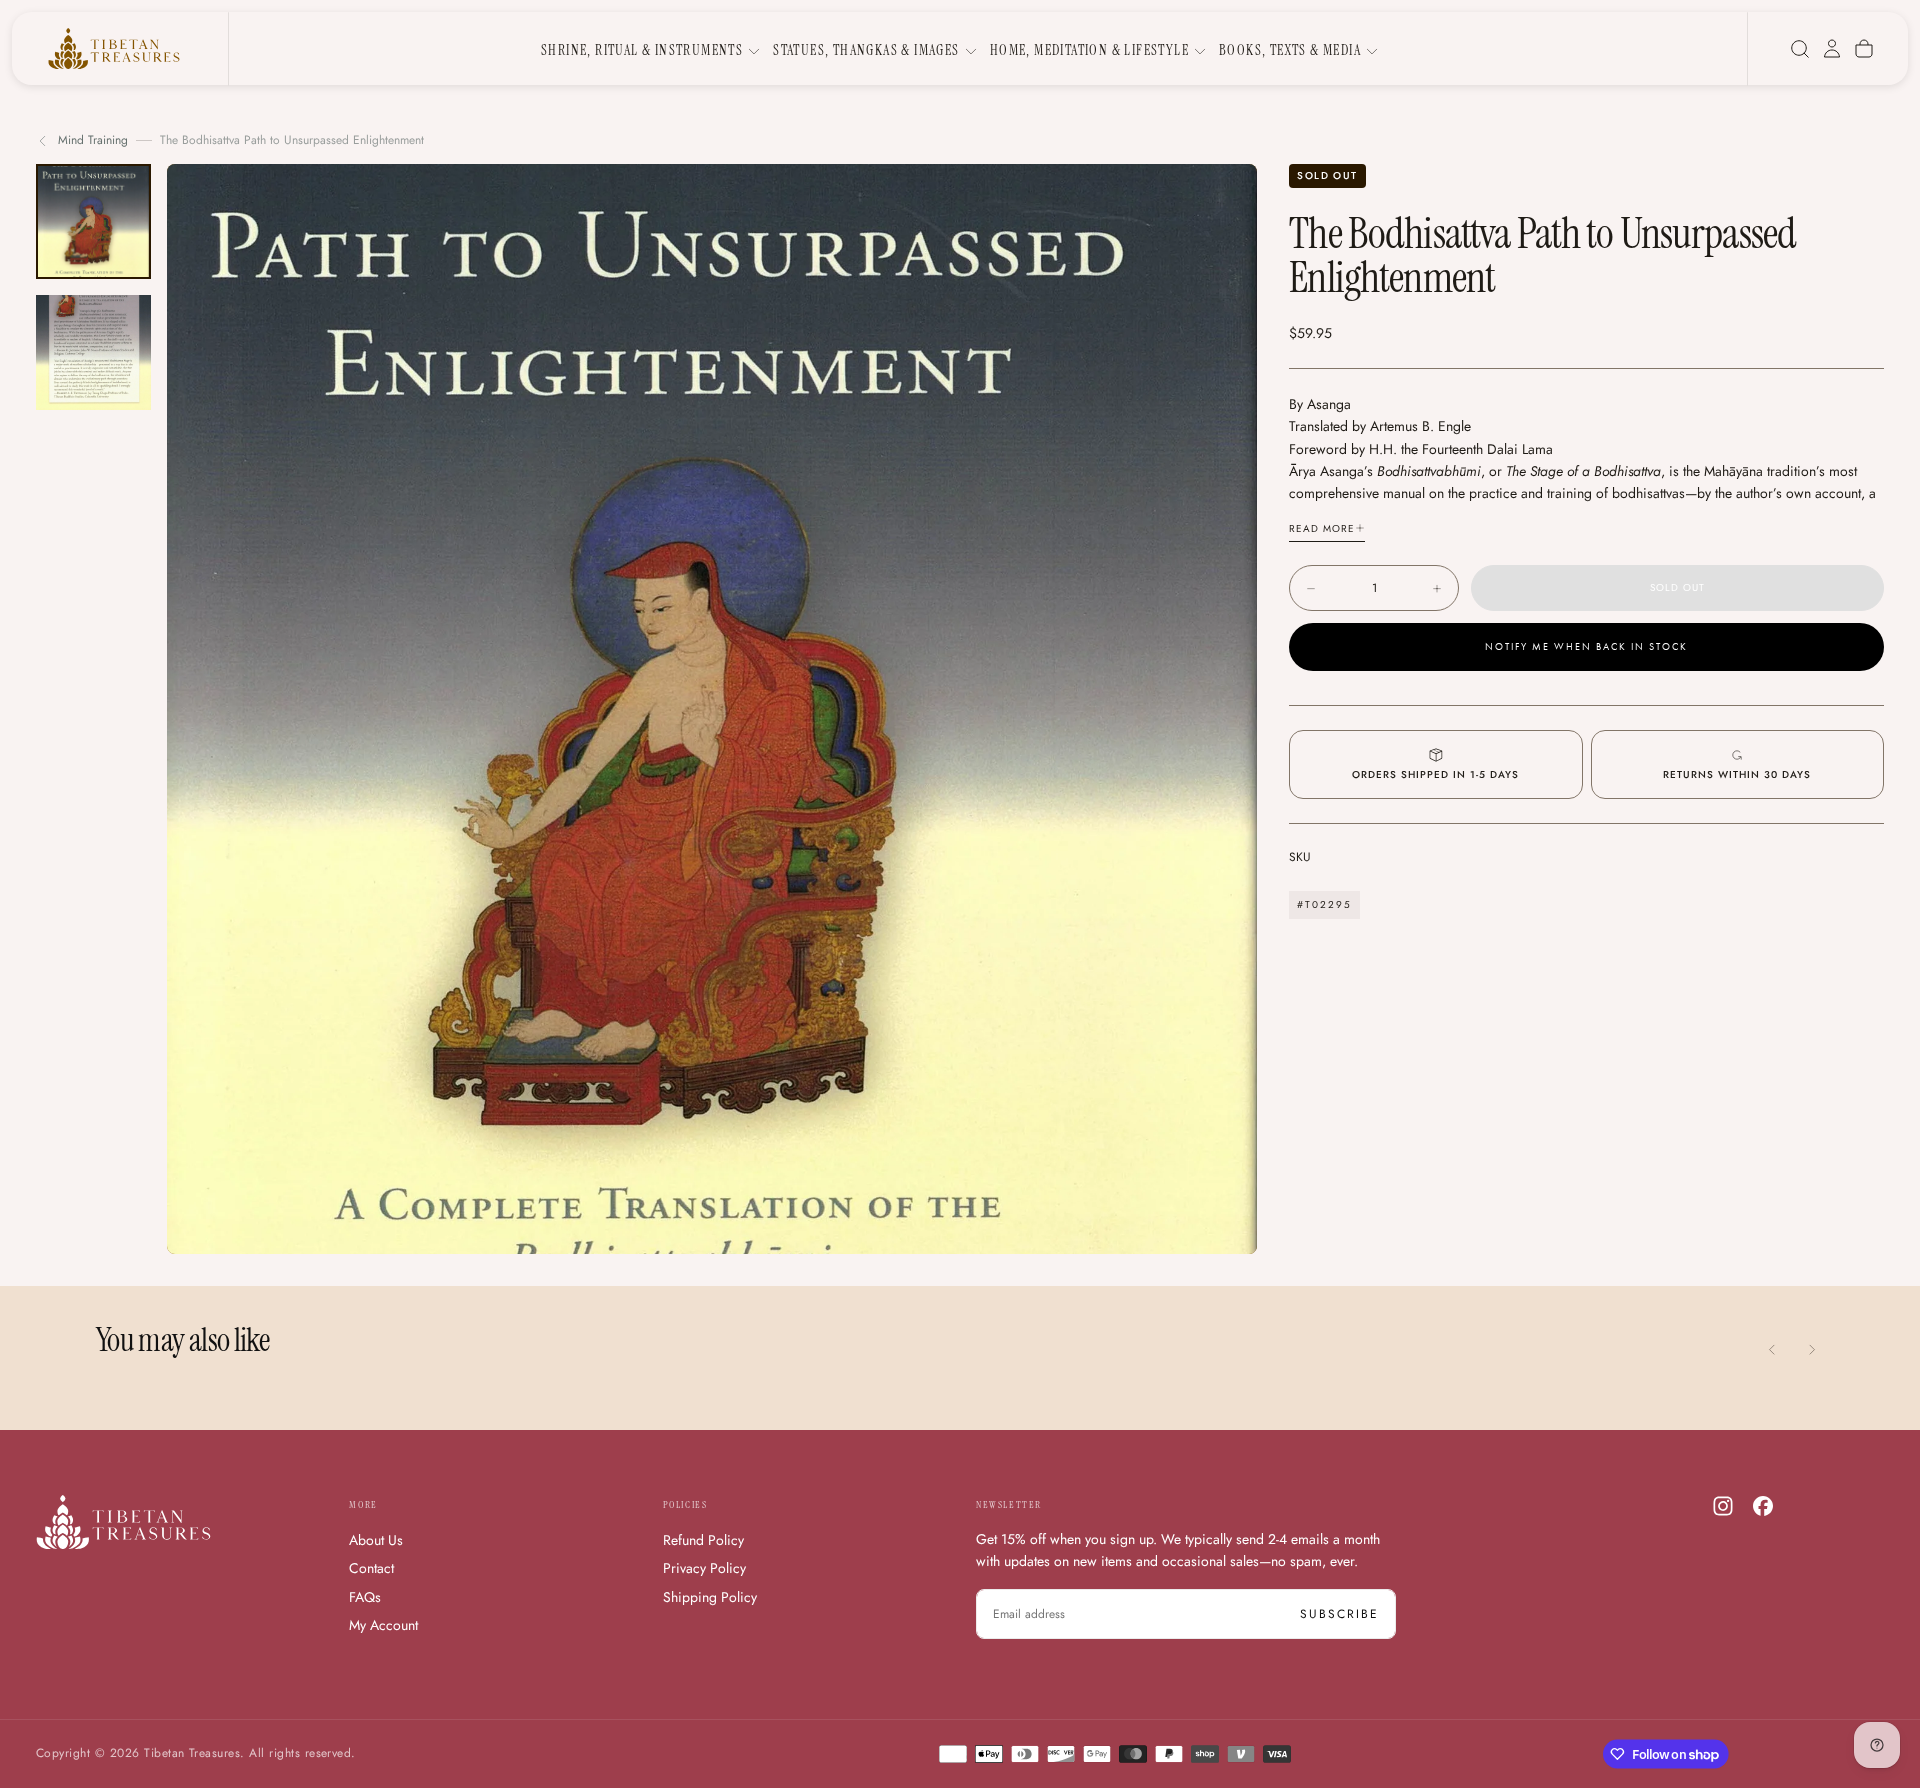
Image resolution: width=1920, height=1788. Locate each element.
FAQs (365, 1597)
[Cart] (1864, 49)
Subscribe (1339, 1614)
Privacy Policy (704, 1568)
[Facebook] (1763, 1506)
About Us (376, 1540)
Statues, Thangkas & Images (866, 50)
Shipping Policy (710, 1597)
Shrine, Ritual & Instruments (642, 50)
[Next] (1812, 1350)
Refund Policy (703, 1540)
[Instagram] (1723, 1506)
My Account (383, 1625)
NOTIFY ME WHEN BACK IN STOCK (1586, 648)
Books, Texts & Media (1290, 50)
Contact (371, 1568)
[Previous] (1772, 1350)
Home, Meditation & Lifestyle (1089, 50)
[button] (1800, 49)
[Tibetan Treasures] (123, 1522)
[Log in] (1832, 49)
